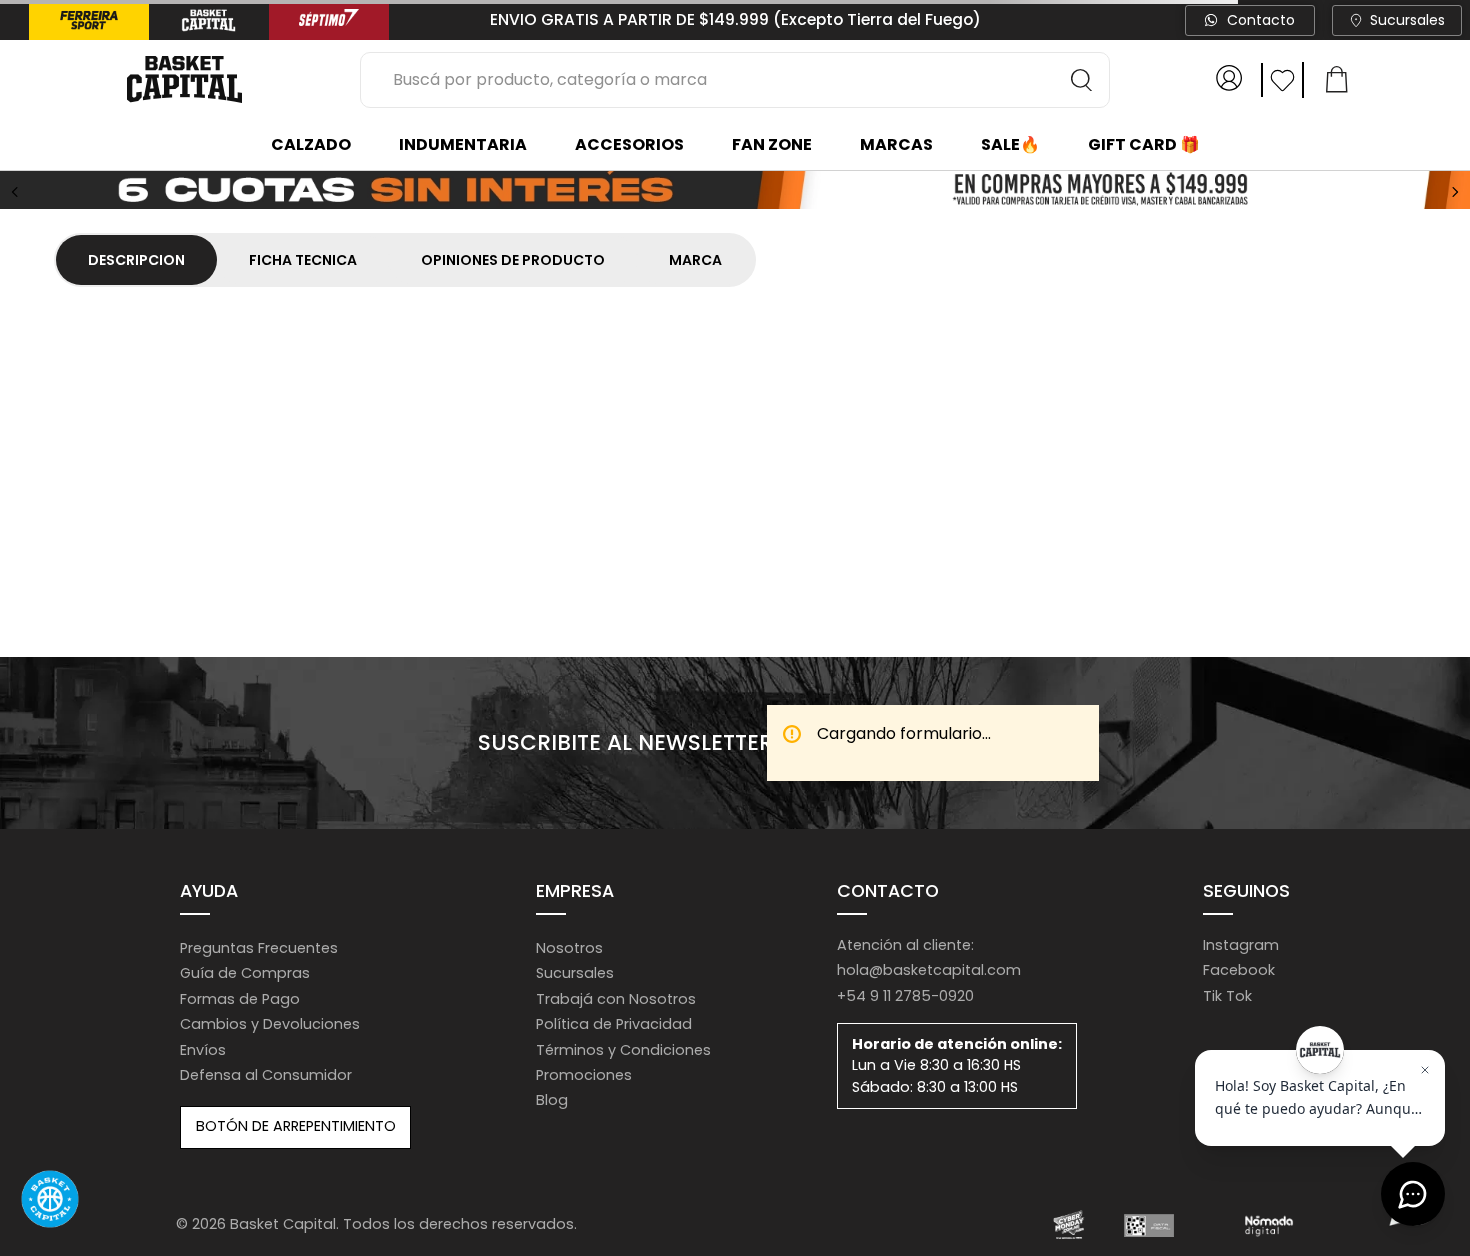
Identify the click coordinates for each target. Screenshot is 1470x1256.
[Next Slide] (1455, 192)
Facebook (1239, 970)
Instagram (1241, 945)
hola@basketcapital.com (929, 970)
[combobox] (735, 80)
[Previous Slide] (15, 192)
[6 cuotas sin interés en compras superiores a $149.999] (735, 191)
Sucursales (1407, 20)
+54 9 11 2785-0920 (905, 996)
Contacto (1261, 20)
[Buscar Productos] (1082, 80)
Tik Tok (1227, 996)
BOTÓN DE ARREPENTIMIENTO (296, 1126)
